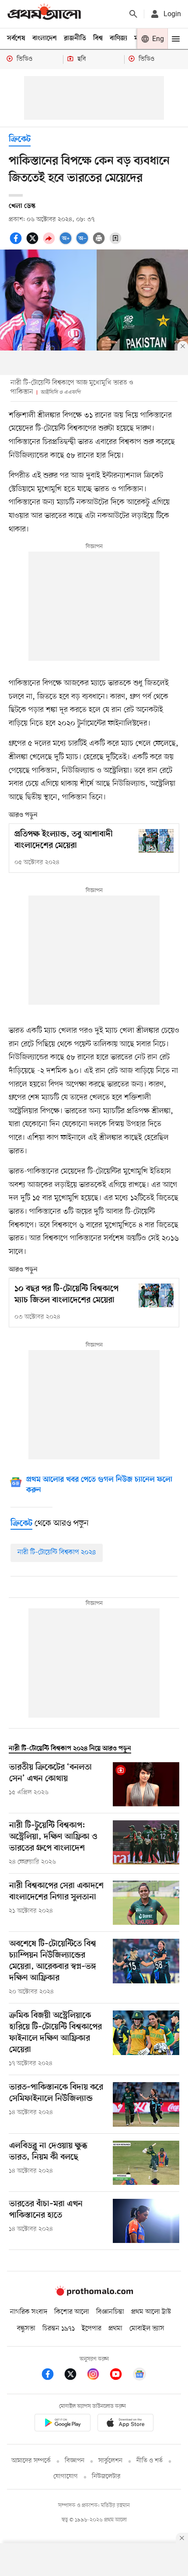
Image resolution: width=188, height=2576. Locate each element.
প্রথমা (115, 2329)
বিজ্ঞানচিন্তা (110, 2312)
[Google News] (139, 2376)
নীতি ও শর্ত (150, 2461)
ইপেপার (92, 2329)
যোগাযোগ (66, 2477)
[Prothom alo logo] (94, 2294)
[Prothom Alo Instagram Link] (97, 2376)
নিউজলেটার (106, 2477)
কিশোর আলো (72, 2312)
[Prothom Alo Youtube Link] (120, 2376)
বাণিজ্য (118, 38)
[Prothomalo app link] (63, 2424)
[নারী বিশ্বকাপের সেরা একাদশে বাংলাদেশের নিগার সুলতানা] (146, 1903)
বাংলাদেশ (45, 38)
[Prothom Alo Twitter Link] (75, 2376)
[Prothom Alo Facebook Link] (52, 2376)
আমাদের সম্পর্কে (31, 2461)
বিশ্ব (98, 38)
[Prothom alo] (44, 14)
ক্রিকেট (20, 140)
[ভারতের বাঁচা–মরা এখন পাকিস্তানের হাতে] (146, 2221)
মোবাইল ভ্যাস (147, 2329)
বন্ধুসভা (26, 2329)
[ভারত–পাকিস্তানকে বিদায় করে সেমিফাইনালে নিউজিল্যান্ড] (146, 2104)
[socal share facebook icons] (17, 243)
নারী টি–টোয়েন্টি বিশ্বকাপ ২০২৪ (57, 1552)
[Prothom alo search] (133, 14)
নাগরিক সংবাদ (29, 2312)
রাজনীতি (75, 38)
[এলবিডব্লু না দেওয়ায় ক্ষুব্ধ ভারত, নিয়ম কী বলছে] (146, 2163)
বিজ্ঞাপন (75, 2461)
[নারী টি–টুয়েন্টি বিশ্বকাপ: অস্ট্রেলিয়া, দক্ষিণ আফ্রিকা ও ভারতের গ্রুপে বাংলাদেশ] (146, 1843)
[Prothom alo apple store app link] (125, 2424)
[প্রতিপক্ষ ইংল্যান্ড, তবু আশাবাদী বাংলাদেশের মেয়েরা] (156, 841)
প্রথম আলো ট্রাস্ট (151, 2312)
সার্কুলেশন (110, 2461)
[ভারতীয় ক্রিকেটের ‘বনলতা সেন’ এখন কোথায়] (146, 1784)
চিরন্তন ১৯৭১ (59, 2329)
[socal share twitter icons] (34, 243)
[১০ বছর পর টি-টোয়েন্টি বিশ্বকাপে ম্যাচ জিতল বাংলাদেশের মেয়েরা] (156, 1295)
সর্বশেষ (16, 38)
